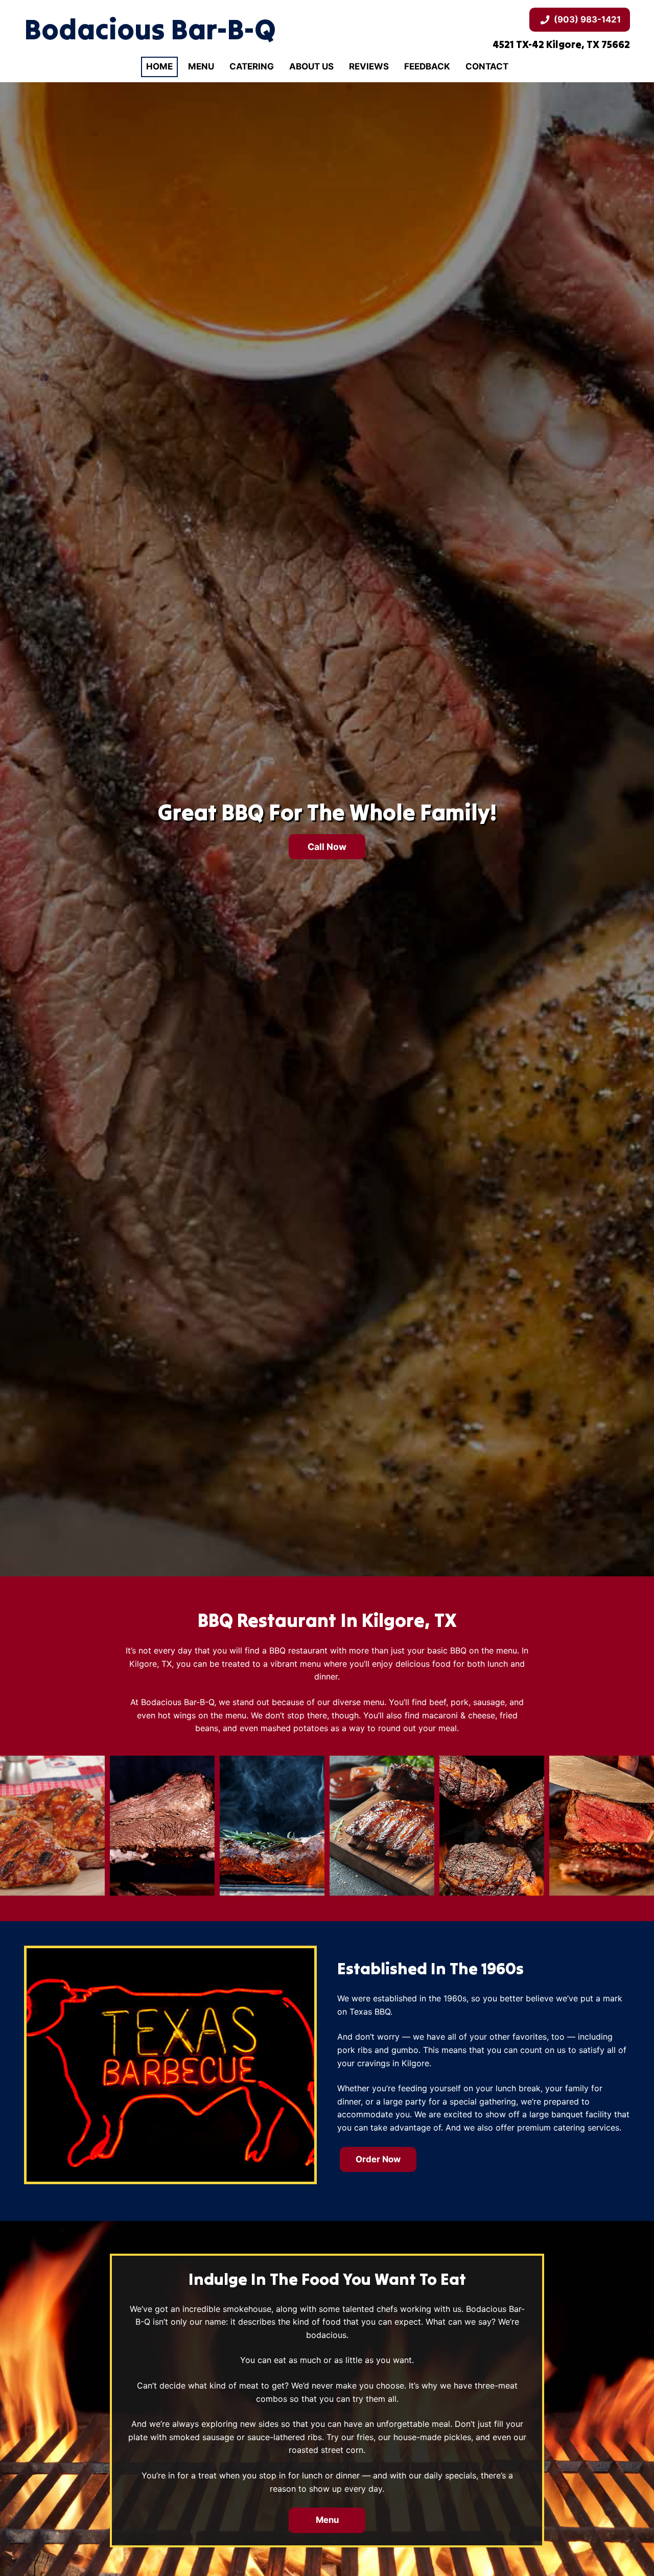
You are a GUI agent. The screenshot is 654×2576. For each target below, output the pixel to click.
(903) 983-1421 (587, 19)
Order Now (378, 2159)
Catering (252, 66)
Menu (201, 66)
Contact (487, 66)
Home (159, 66)
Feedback (427, 66)
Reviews (369, 66)
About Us (311, 66)
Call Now (327, 847)
